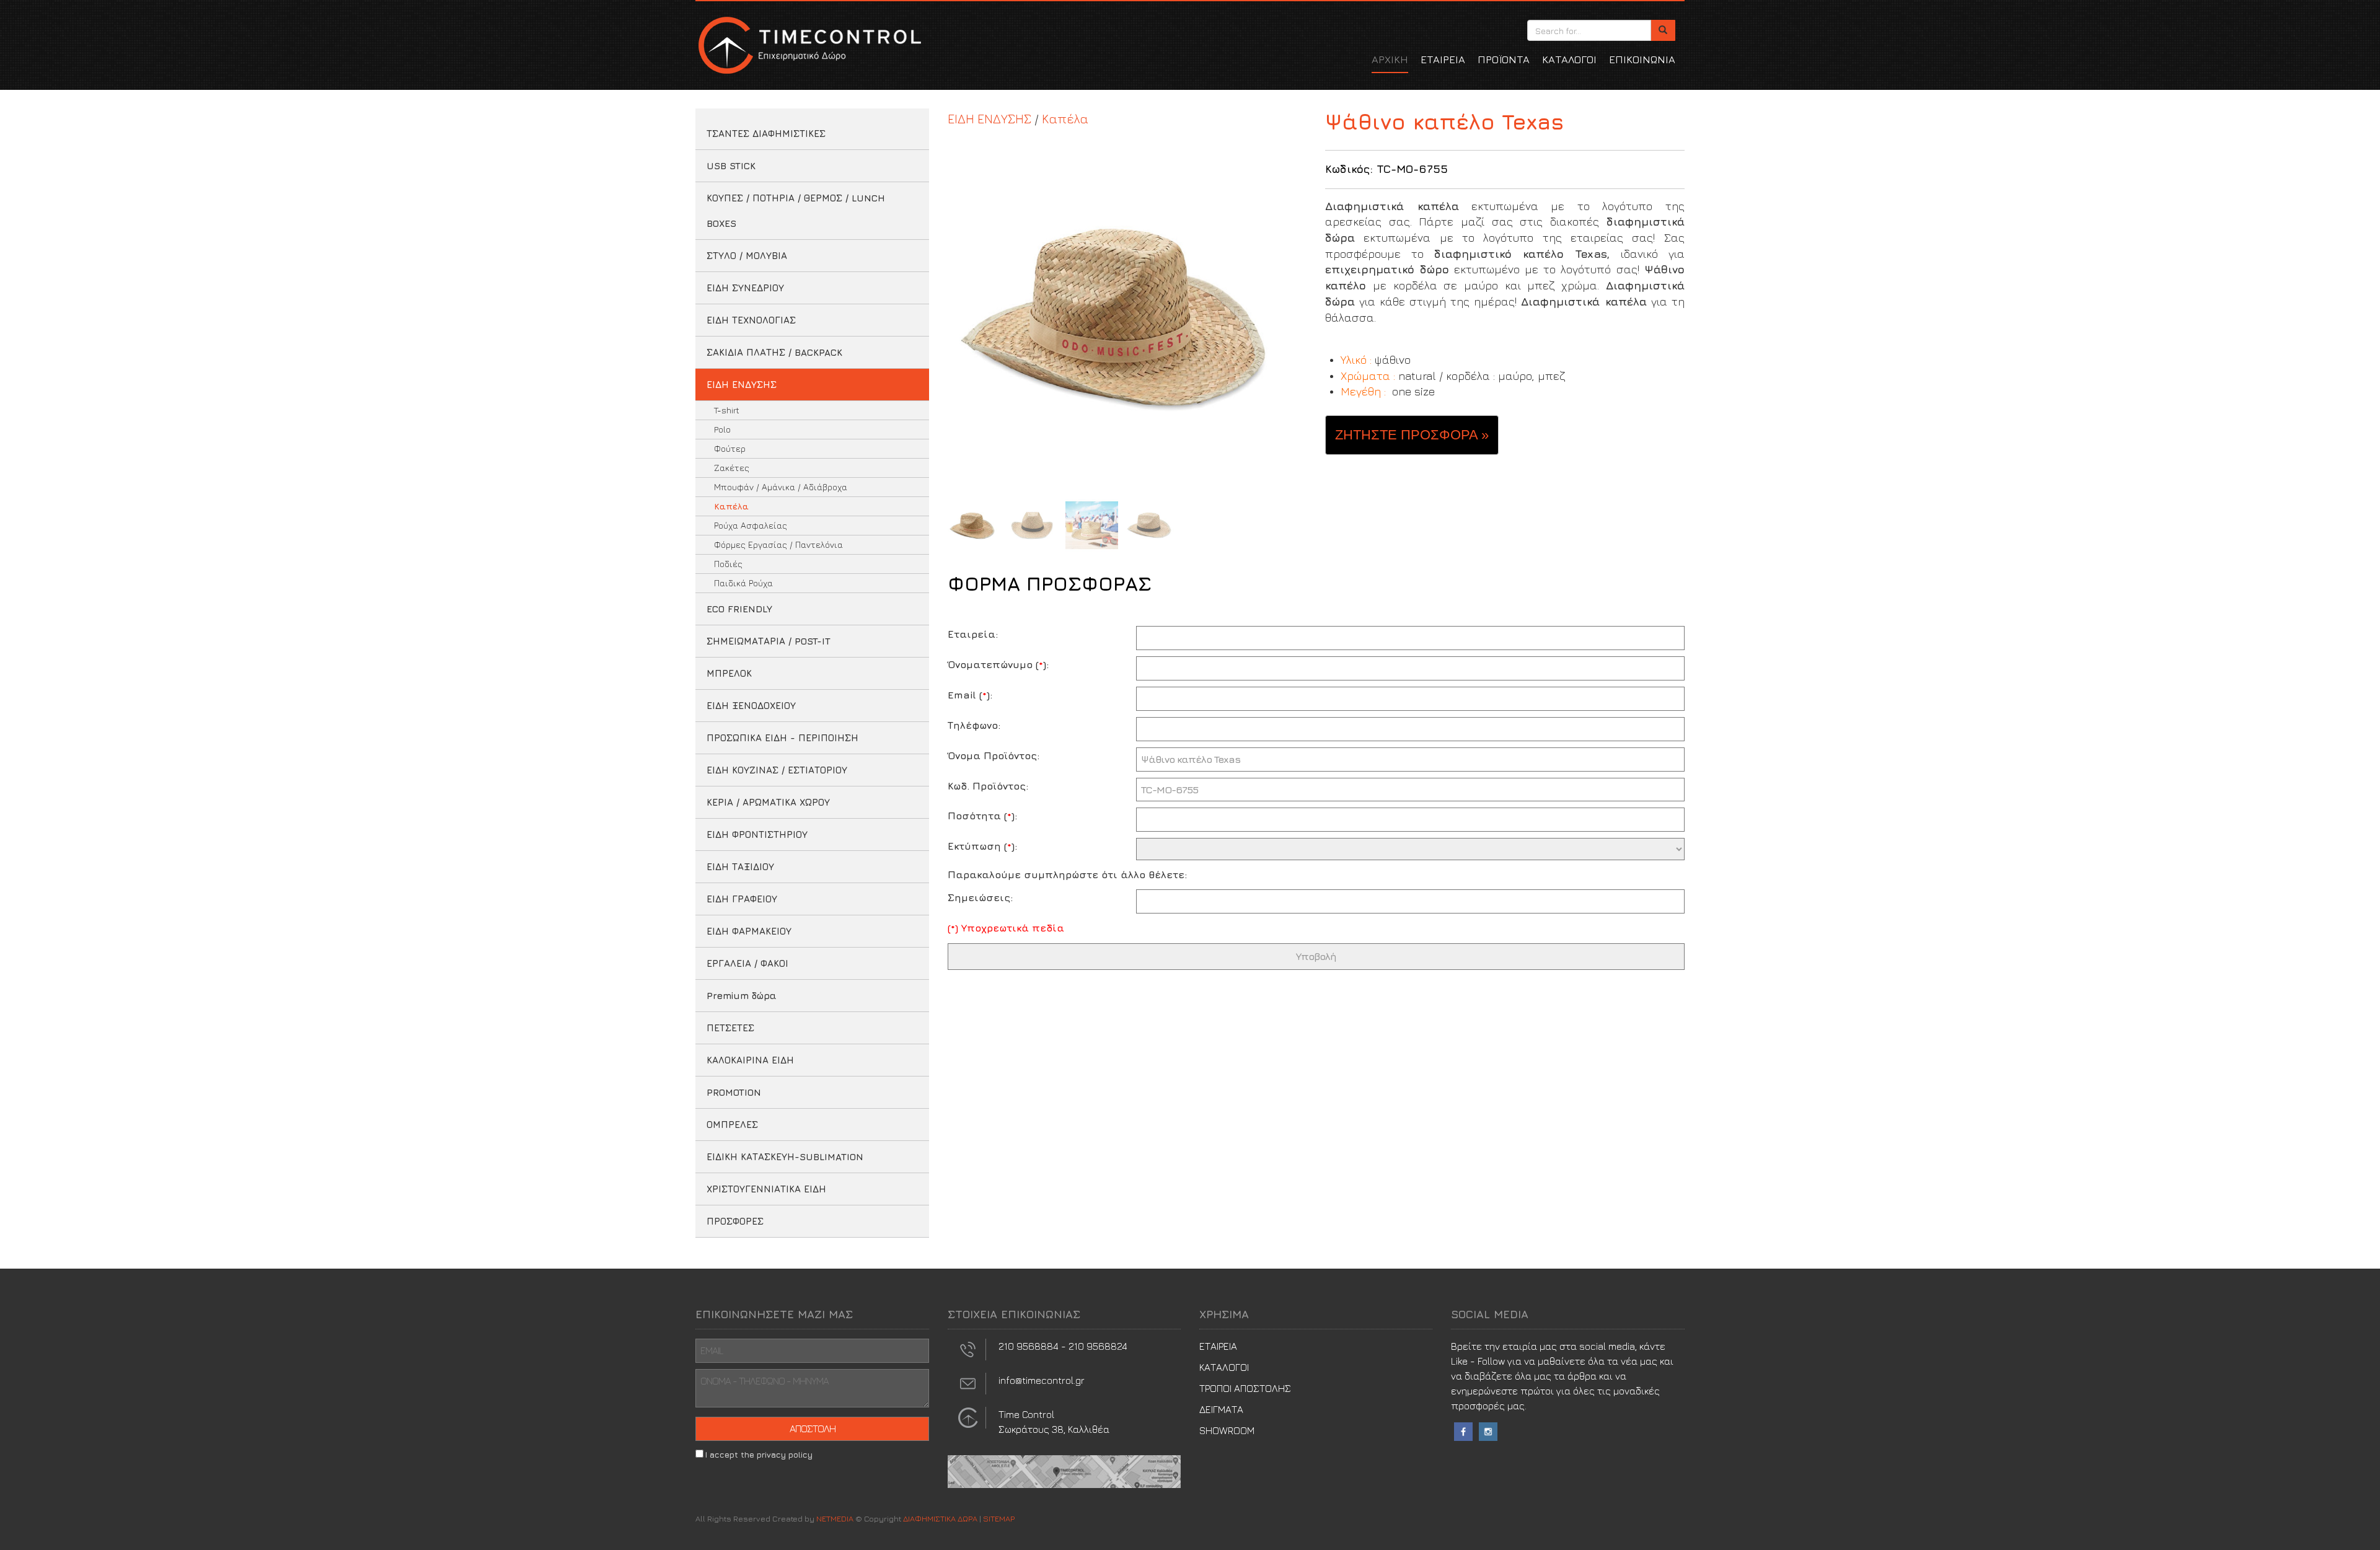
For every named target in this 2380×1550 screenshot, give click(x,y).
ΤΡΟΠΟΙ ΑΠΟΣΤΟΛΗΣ (1245, 1388)
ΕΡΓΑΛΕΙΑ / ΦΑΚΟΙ (747, 963)
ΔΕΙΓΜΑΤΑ (1221, 1409)
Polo (722, 429)
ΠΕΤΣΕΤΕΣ (730, 1028)
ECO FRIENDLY (739, 609)
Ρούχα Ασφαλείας (751, 525)
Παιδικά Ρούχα (743, 583)
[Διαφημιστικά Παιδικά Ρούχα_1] (1127, 315)
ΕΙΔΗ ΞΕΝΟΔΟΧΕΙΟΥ (751, 706)
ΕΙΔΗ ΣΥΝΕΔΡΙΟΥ (745, 288)
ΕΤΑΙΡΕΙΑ (1443, 59)
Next (1294, 315)
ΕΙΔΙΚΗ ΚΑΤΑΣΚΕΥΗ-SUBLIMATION (785, 1157)
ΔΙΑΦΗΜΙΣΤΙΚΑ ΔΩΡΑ (808, 45)
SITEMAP (999, 1518)
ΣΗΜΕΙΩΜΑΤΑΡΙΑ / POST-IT (769, 641)
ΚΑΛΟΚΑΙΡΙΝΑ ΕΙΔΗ (750, 1060)
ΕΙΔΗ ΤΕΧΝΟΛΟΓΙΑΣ (751, 320)
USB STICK (731, 166)
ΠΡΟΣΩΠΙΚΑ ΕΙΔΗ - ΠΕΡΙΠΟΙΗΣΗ (782, 738)
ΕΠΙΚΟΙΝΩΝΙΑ (1642, 59)
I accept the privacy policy (759, 1455)
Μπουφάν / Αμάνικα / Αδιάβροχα (781, 487)
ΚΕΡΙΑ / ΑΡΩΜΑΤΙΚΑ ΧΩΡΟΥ (768, 802)
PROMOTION (734, 1092)
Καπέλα (731, 506)
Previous (960, 315)
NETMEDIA (835, 1518)
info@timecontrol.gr (1042, 1380)
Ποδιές (728, 564)
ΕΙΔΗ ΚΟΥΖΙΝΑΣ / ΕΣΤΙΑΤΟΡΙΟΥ (777, 770)
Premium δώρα (742, 996)
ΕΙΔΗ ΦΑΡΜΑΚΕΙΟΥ (749, 931)
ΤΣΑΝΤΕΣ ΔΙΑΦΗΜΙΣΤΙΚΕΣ (766, 134)
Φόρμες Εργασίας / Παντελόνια (778, 544)
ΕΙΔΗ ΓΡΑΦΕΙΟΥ (742, 899)
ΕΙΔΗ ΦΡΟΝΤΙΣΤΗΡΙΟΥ (757, 834)
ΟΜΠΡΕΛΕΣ (732, 1125)
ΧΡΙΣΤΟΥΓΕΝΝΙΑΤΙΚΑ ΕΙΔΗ (766, 1189)
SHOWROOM (1227, 1430)
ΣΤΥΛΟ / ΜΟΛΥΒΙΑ (747, 256)
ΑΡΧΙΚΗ (1390, 59)
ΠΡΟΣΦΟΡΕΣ (735, 1221)
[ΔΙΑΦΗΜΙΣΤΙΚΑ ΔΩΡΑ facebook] (1463, 1430)
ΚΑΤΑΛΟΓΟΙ (1569, 59)
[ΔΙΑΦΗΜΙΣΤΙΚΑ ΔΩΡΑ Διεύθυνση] (968, 1416)
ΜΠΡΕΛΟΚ (729, 673)
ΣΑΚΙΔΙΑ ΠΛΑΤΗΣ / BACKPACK (774, 352)
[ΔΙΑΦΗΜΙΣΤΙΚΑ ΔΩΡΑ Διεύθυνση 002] (1064, 1470)
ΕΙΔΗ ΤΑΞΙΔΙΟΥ (740, 867)
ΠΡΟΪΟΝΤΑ (1504, 59)
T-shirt (727, 410)
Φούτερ (730, 448)
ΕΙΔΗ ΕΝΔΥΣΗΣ (742, 385)
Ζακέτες (732, 468)
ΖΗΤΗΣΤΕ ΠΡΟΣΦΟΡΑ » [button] (1412, 435)
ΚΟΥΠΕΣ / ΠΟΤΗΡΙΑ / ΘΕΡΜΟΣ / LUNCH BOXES (796, 211)
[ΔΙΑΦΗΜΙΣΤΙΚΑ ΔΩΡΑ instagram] (1488, 1430)
